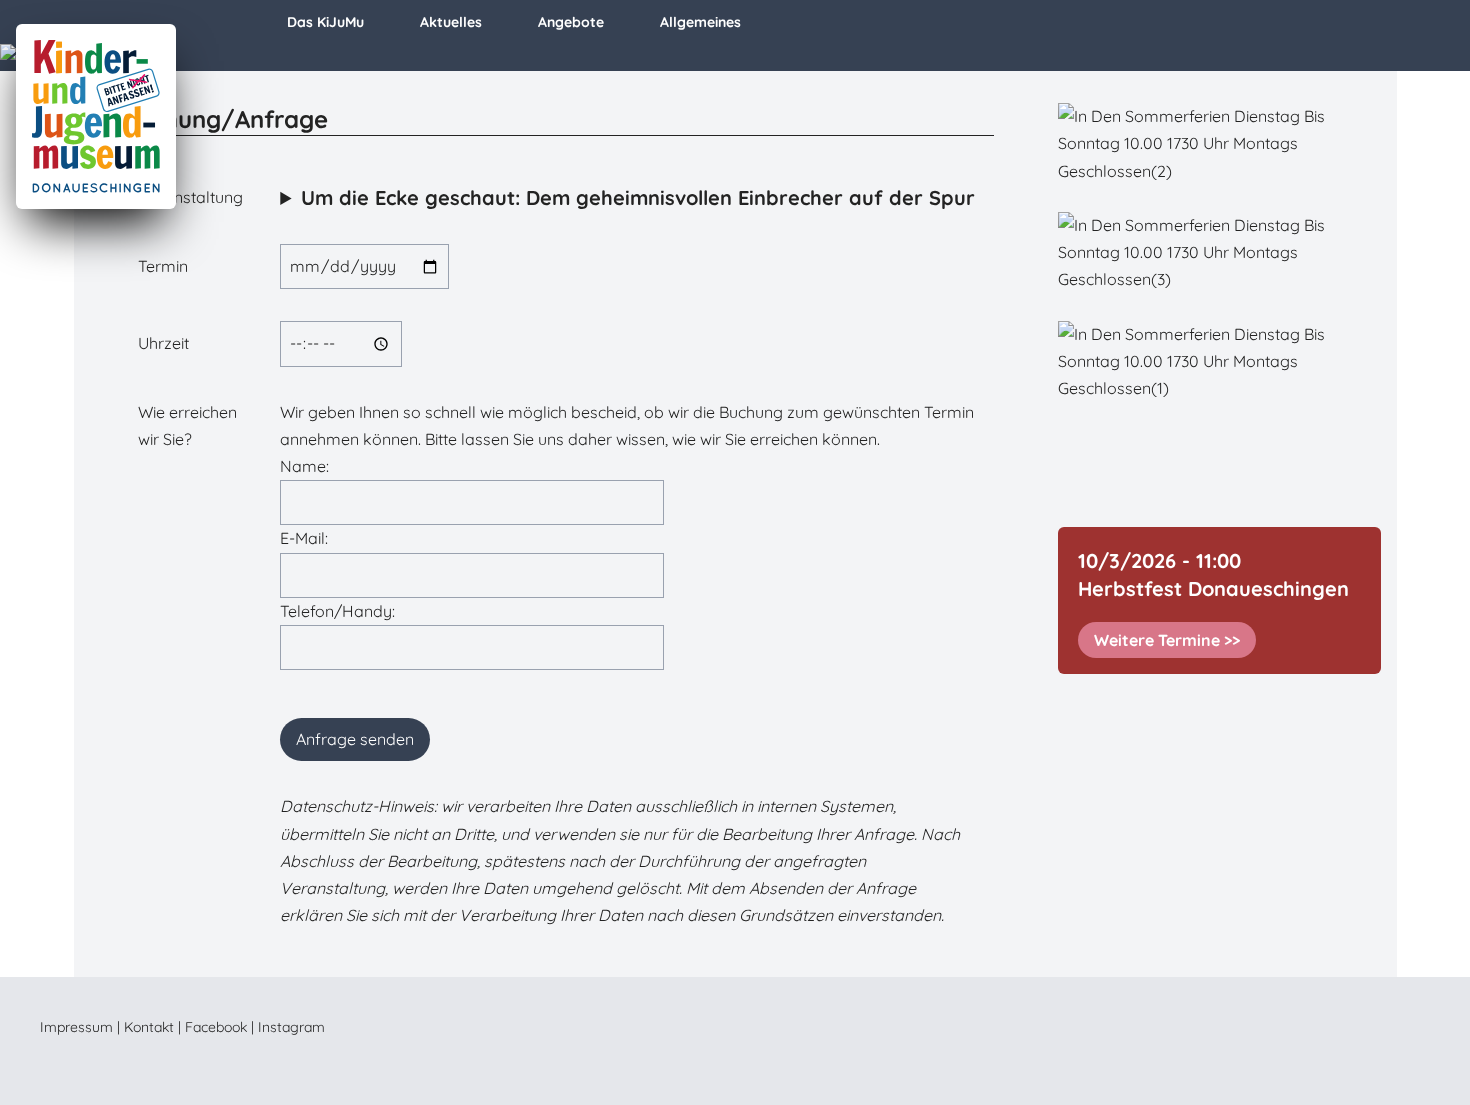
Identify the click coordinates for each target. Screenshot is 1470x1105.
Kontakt (149, 1027)
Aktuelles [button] (451, 22)
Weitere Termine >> (1167, 640)
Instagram (291, 1027)
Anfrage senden (355, 739)
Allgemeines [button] (700, 22)
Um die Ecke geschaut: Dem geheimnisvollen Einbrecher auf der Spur (638, 197)
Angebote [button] (571, 22)
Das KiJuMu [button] (325, 22)
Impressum (76, 1027)
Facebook (216, 1027)
